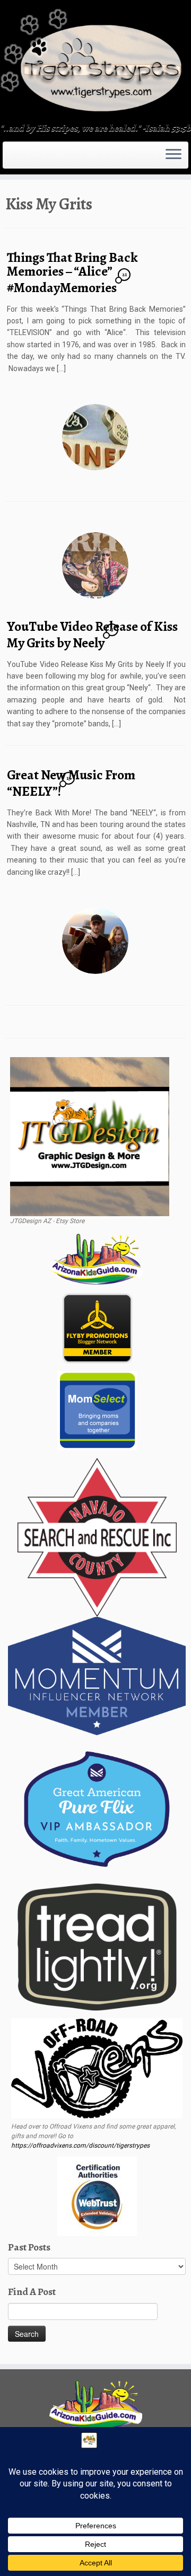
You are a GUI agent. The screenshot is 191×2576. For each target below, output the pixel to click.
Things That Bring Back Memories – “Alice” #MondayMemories (72, 272)
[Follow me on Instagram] (21, 159)
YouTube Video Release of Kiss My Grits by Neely (92, 635)
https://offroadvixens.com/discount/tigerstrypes (80, 2146)
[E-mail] (12, 159)
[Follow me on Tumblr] (24, 159)
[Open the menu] (173, 155)
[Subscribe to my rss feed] (8, 159)
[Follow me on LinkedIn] (34, 159)
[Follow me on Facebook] (18, 159)
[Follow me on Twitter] (15, 159)
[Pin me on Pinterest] (31, 159)
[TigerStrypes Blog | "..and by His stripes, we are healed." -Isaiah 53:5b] (95, 63)
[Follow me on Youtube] (28, 159)
